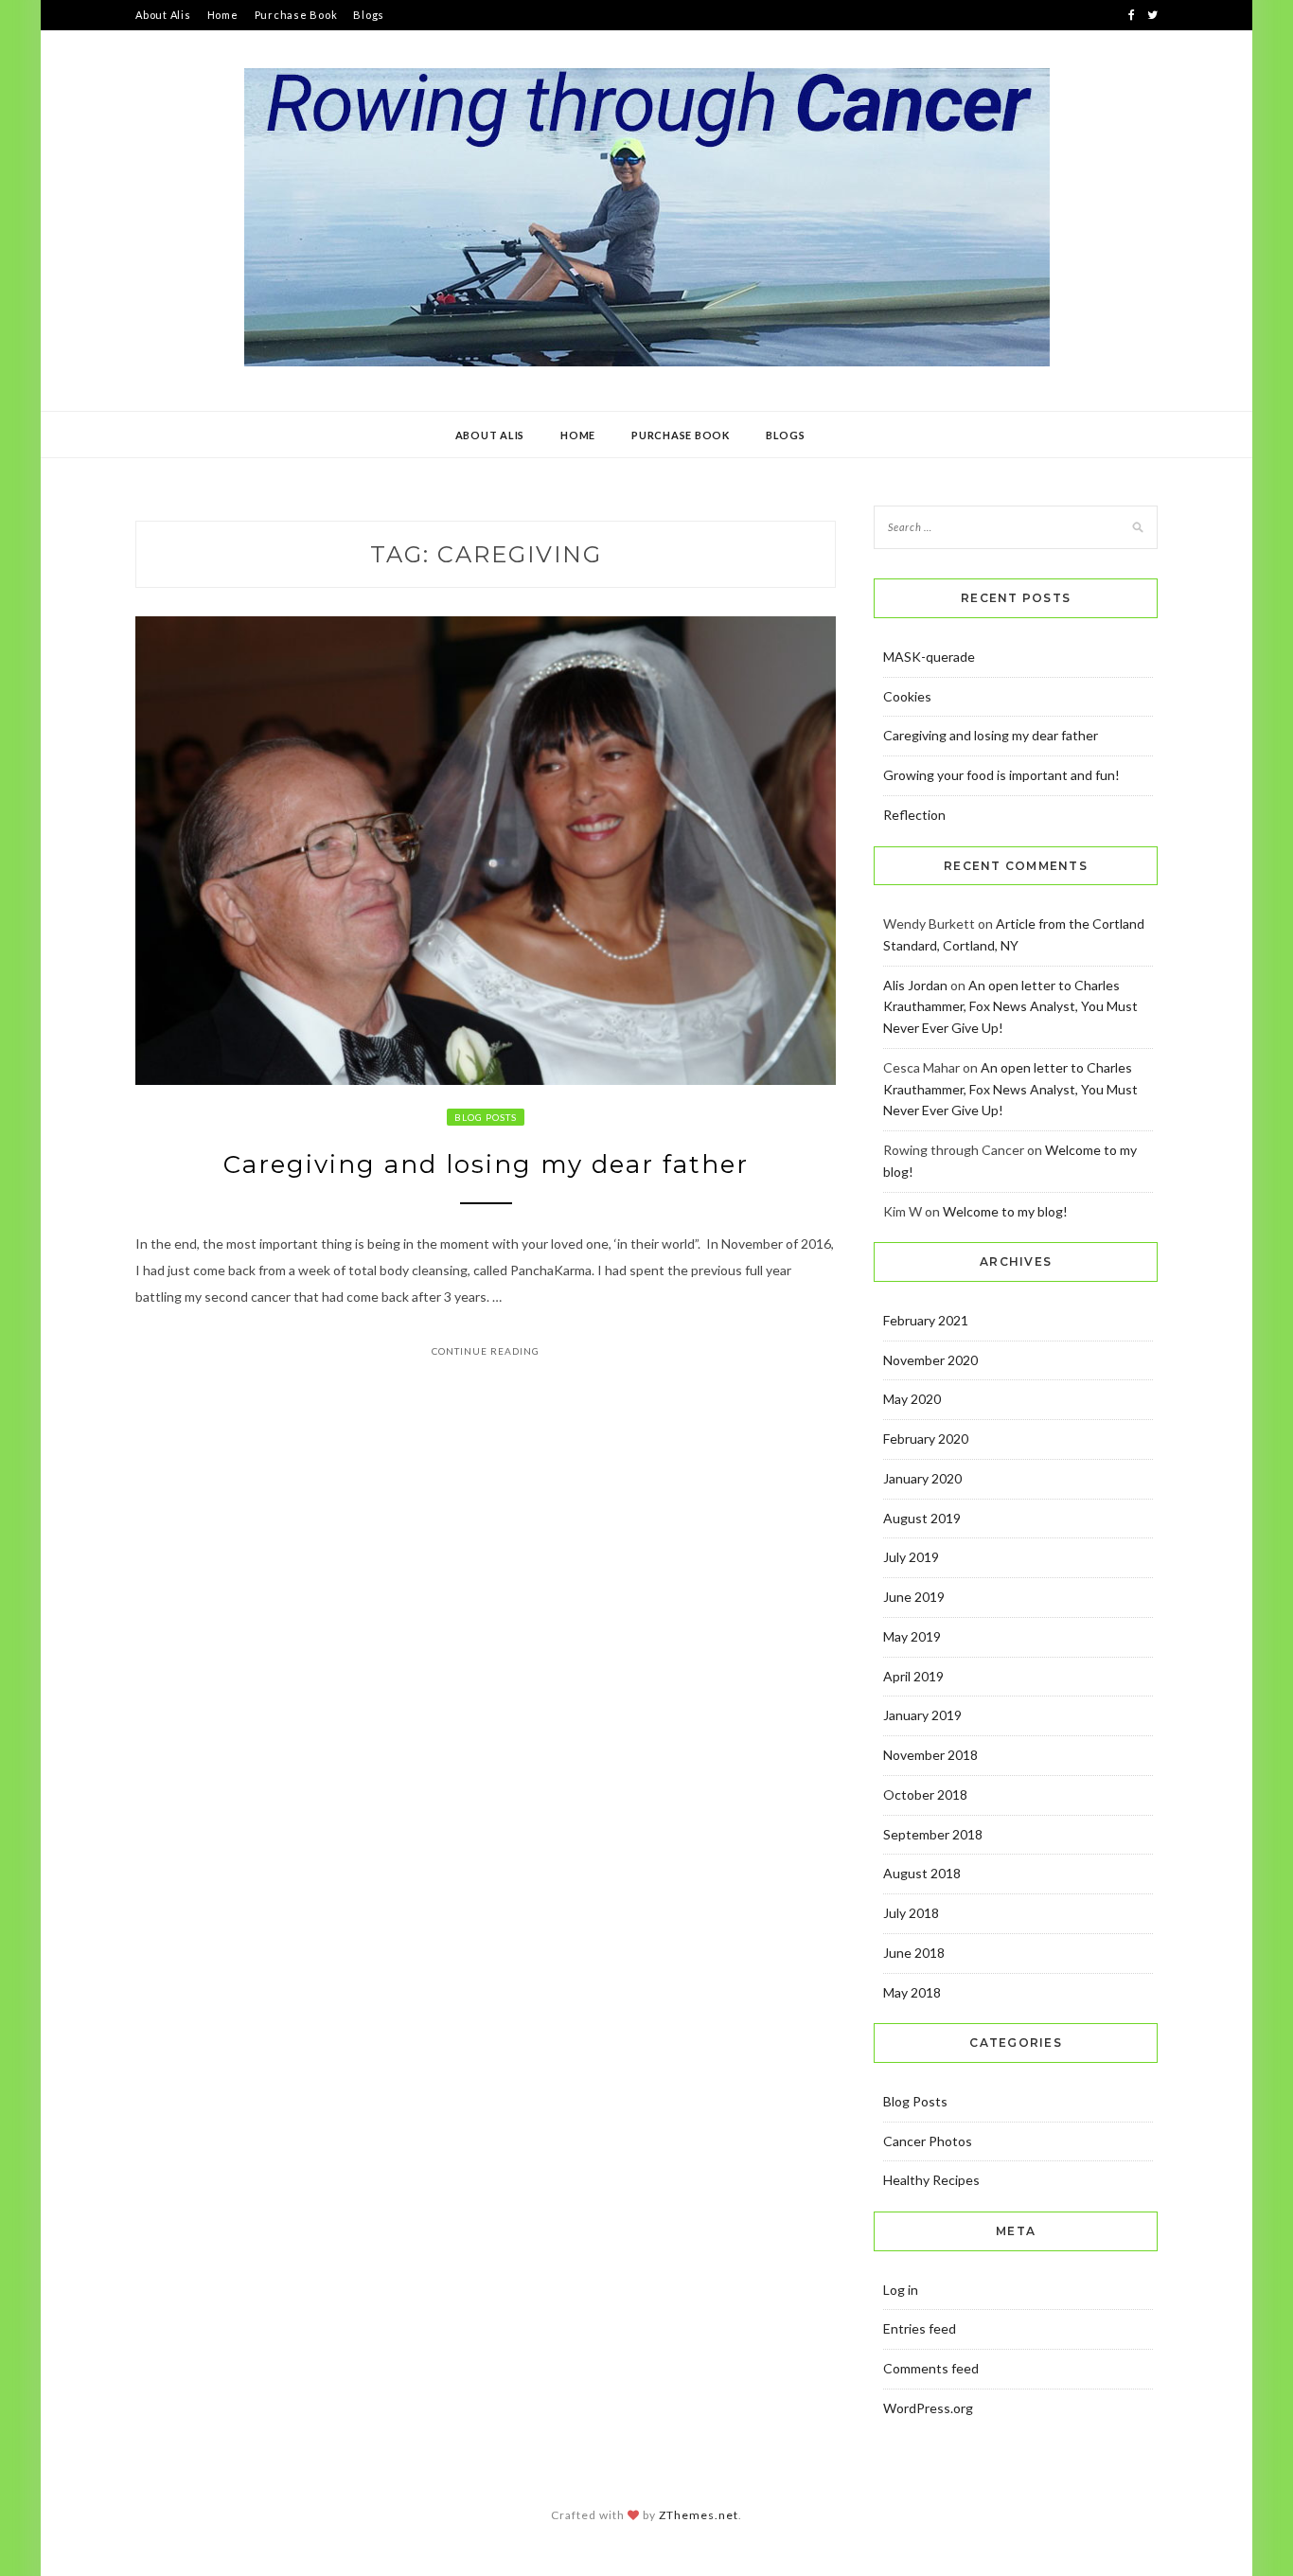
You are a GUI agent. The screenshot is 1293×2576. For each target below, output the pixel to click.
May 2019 (912, 1636)
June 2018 (914, 1953)
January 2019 (922, 1715)
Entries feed (920, 2328)
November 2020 (930, 1360)
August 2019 (922, 1518)
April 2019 (913, 1676)
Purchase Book (296, 15)
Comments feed (931, 2368)
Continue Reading (486, 1351)
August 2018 (922, 1873)
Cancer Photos (928, 2141)
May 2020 (912, 1399)
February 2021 (926, 1320)
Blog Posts (486, 1117)
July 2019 (911, 1557)
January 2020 (922, 1478)
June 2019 (914, 1597)
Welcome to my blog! (1005, 1211)
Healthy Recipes (931, 2180)
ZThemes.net (699, 2515)
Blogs (369, 15)
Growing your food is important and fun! (1001, 775)
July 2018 (911, 1913)
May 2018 (912, 1992)
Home (223, 15)
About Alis (163, 15)
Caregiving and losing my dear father (486, 1164)
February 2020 (926, 1439)
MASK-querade (929, 657)
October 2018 (925, 1794)
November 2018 (930, 1755)
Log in (901, 2290)
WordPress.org (928, 2408)
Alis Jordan (915, 985)
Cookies (907, 696)
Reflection (914, 815)
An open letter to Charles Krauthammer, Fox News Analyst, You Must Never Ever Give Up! (1010, 1007)
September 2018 (933, 1834)
